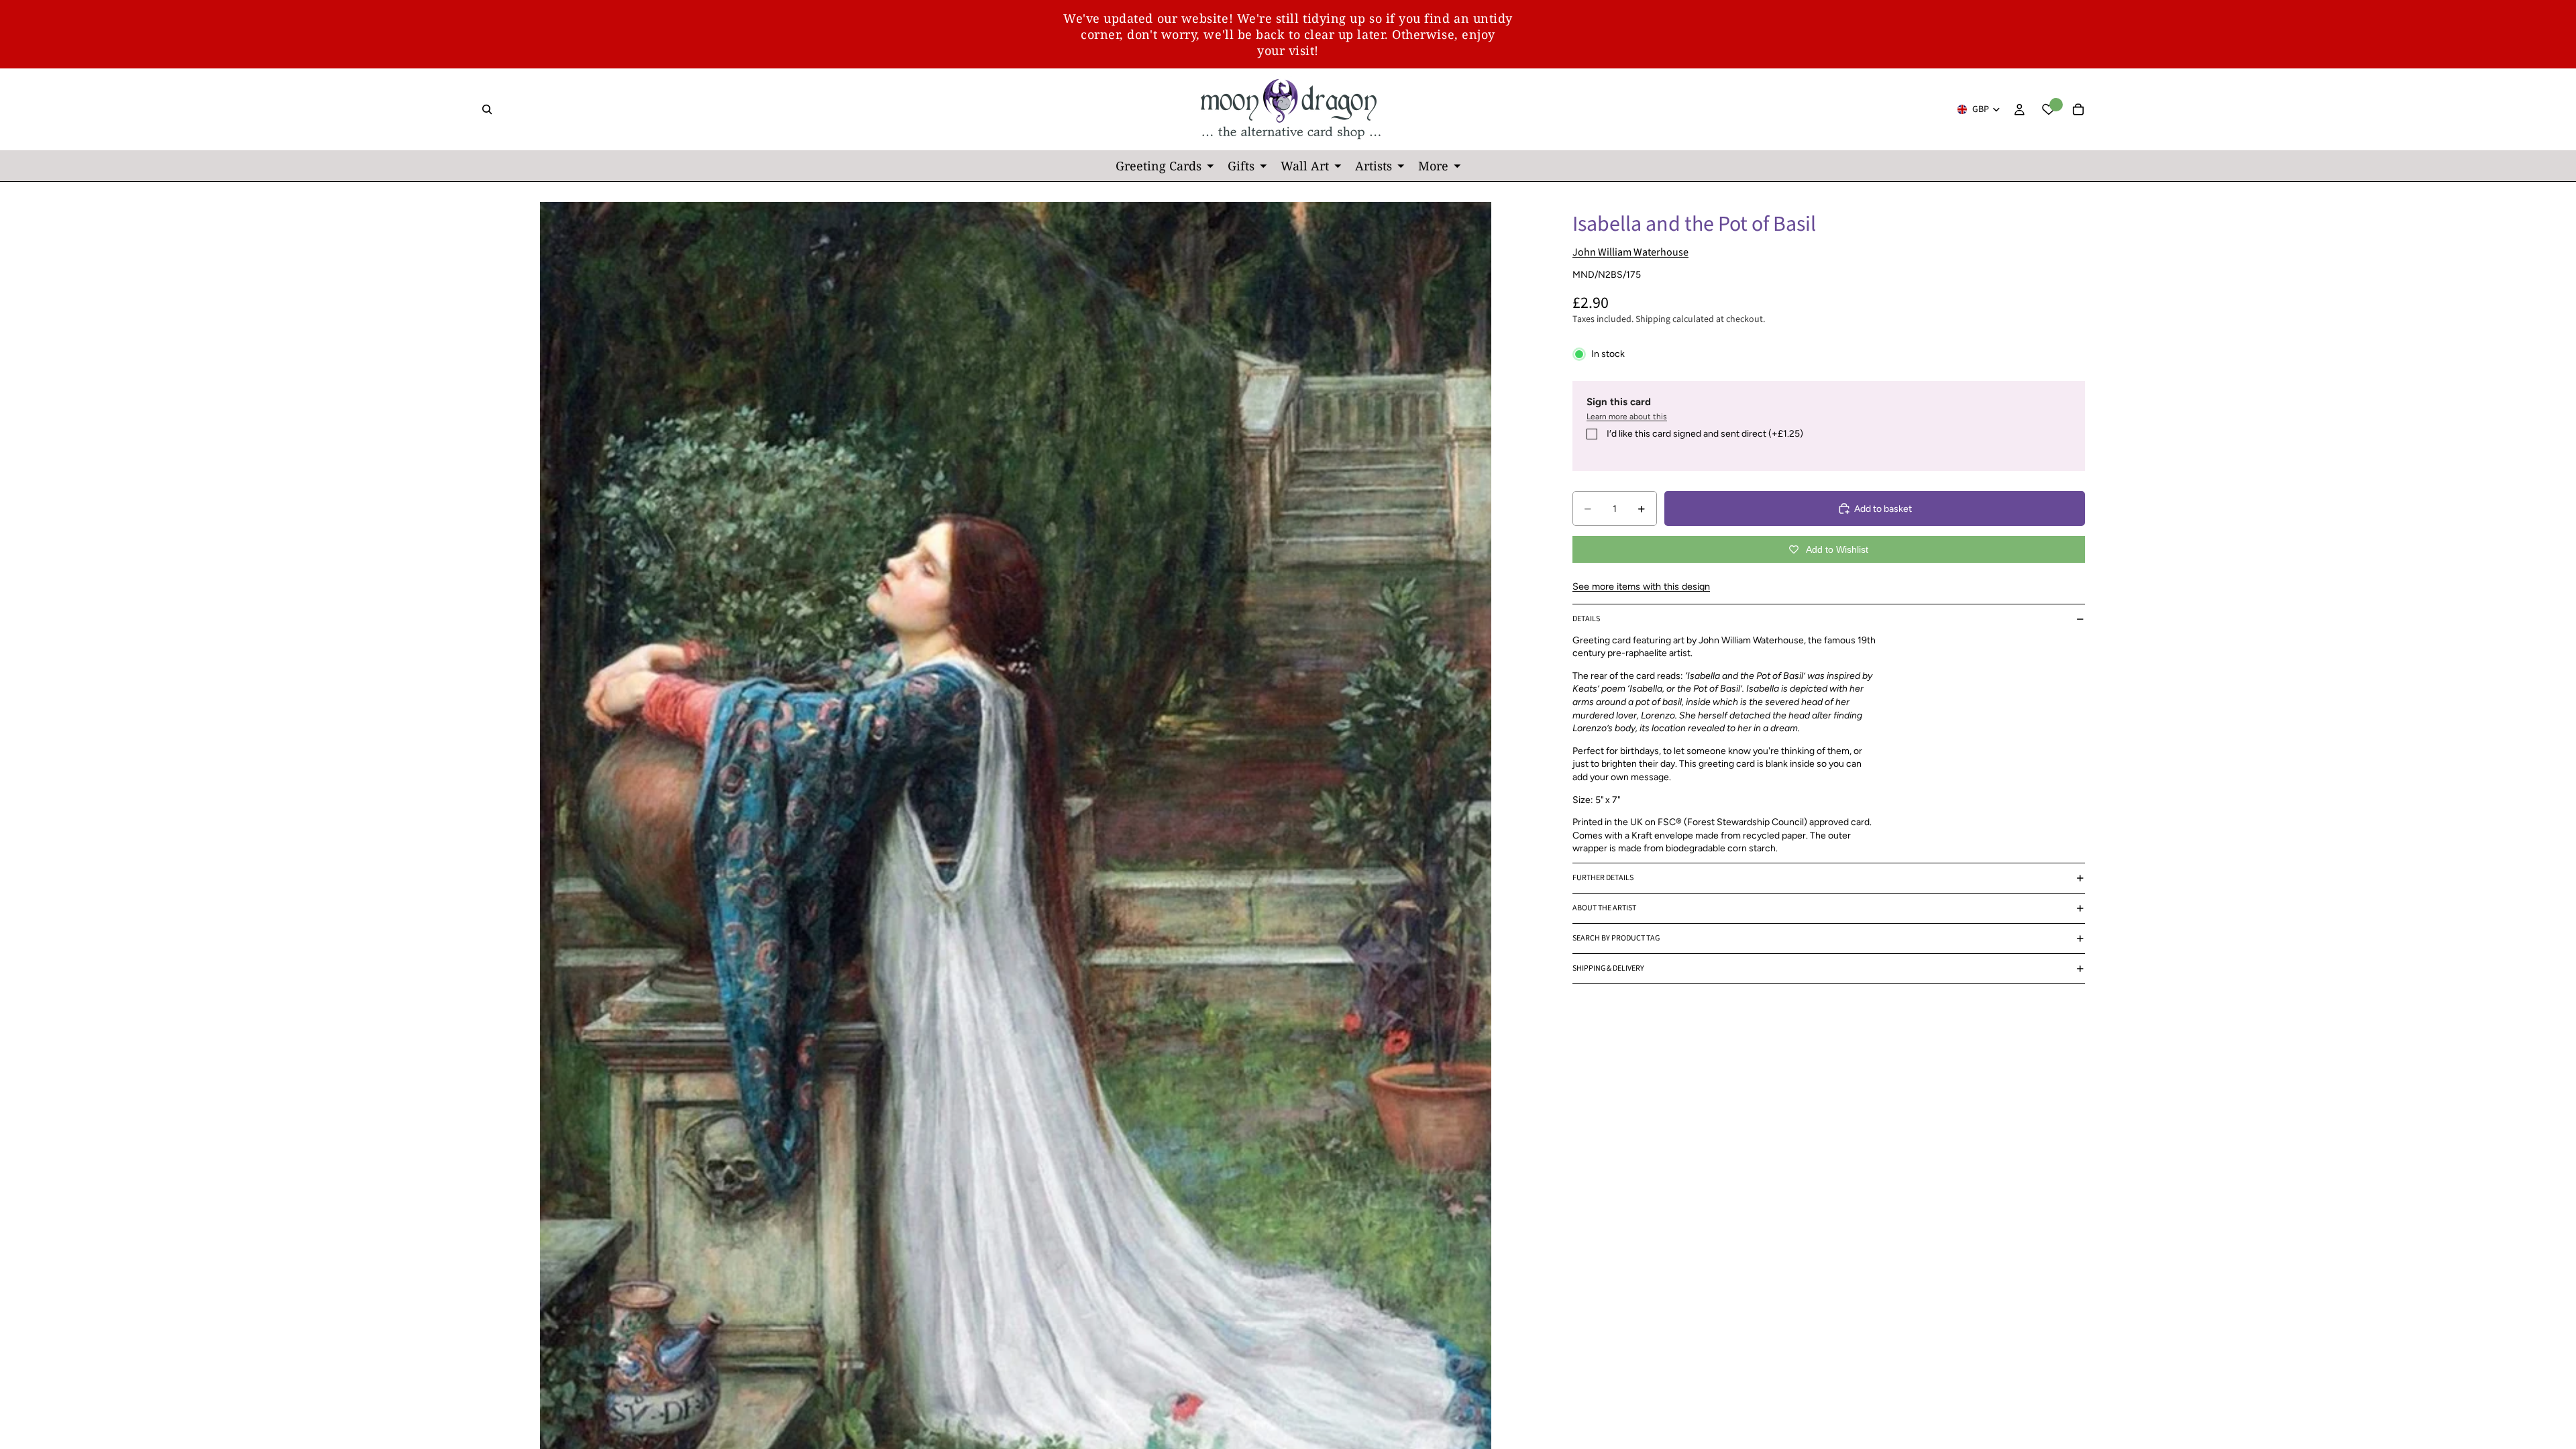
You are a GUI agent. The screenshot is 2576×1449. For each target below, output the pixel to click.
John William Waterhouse (1630, 252)
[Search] (487, 109)
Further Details (1603, 878)
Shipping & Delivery (1608, 968)
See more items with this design (1641, 586)
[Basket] (2078, 109)
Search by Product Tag (1616, 938)
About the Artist (1604, 908)
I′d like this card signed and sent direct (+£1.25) (1705, 434)
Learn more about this (1627, 417)
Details (1586, 619)
